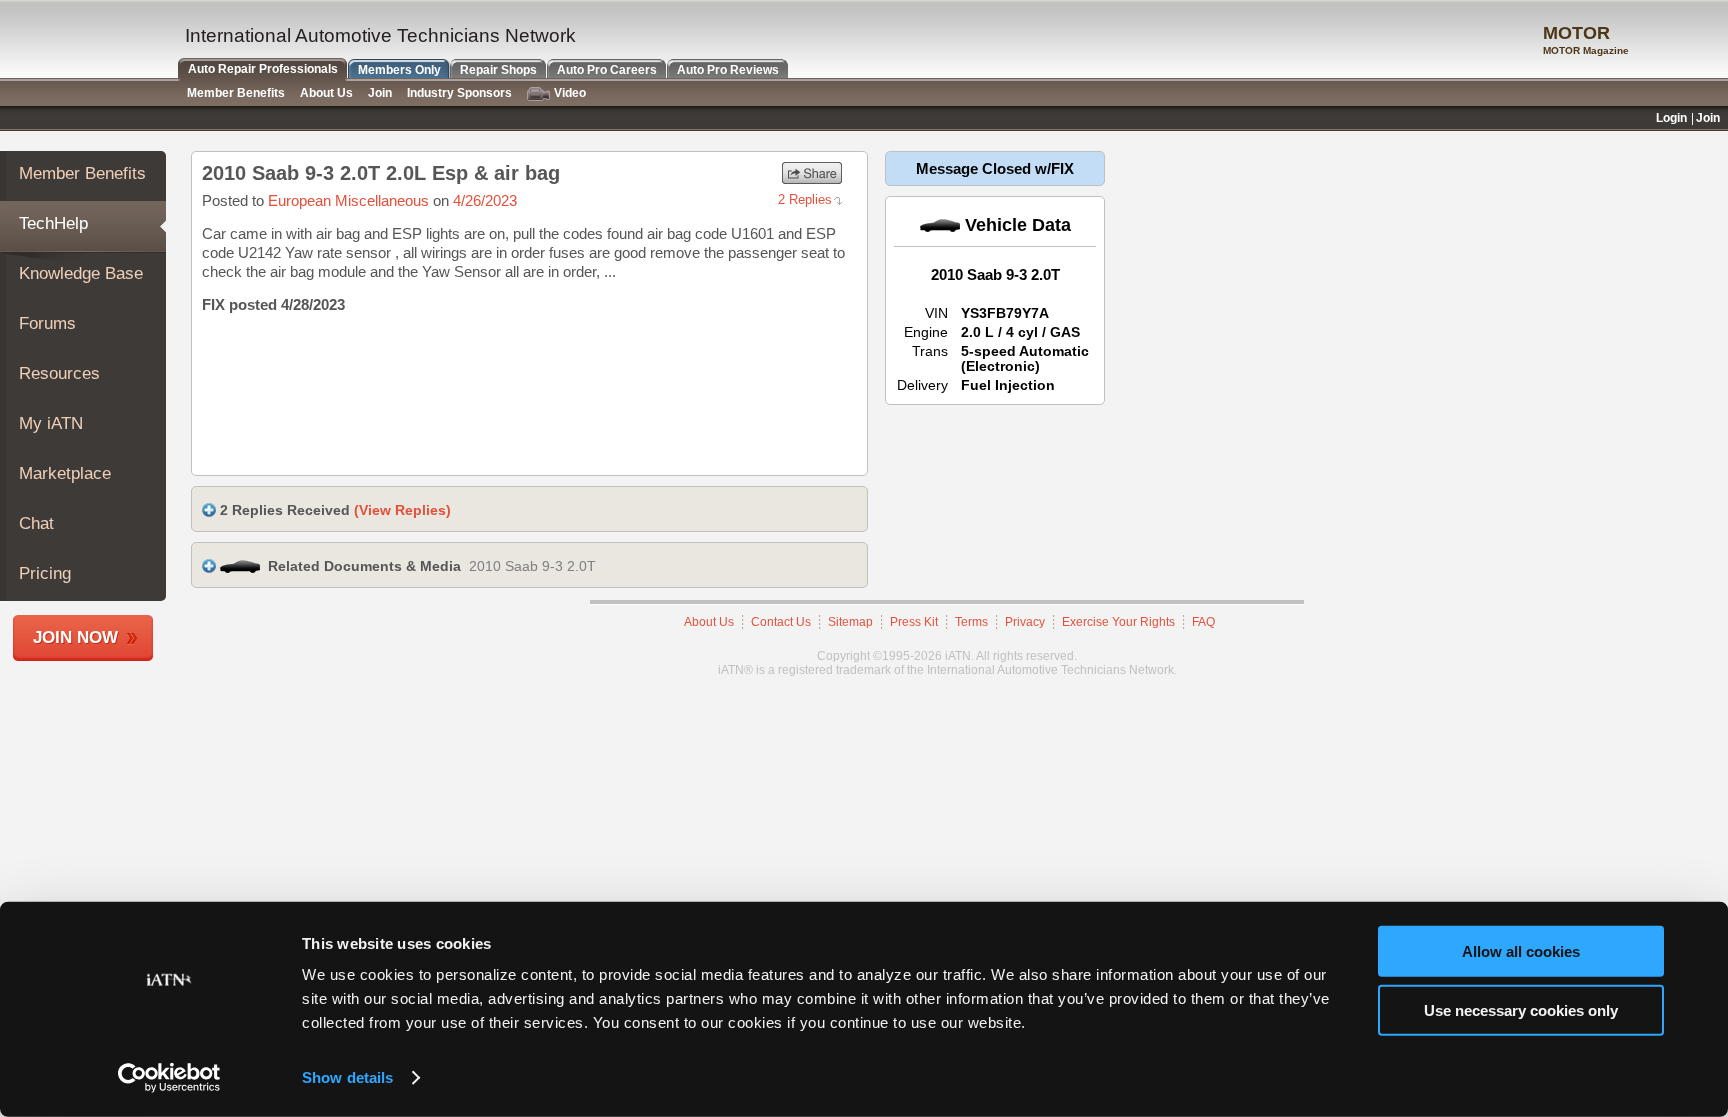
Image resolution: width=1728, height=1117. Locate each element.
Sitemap (850, 622)
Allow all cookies (1521, 951)
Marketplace (65, 473)
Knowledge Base (81, 273)
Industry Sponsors (459, 93)
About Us (709, 622)
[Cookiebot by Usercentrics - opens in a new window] (169, 1078)
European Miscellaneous (348, 200)
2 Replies (805, 199)
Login (1671, 118)
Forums (47, 323)
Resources (59, 373)
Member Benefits (82, 173)
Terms (971, 622)
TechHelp (53, 223)
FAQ (1203, 622)
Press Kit (914, 622)
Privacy (1025, 622)
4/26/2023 (485, 200)
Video (570, 93)
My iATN (51, 423)
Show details (347, 1077)
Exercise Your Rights (1118, 622)
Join (380, 93)
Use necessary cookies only (1521, 1009)
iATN (87, 41)
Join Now (75, 637)
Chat (36, 523)
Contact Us (781, 622)
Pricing (45, 573)
